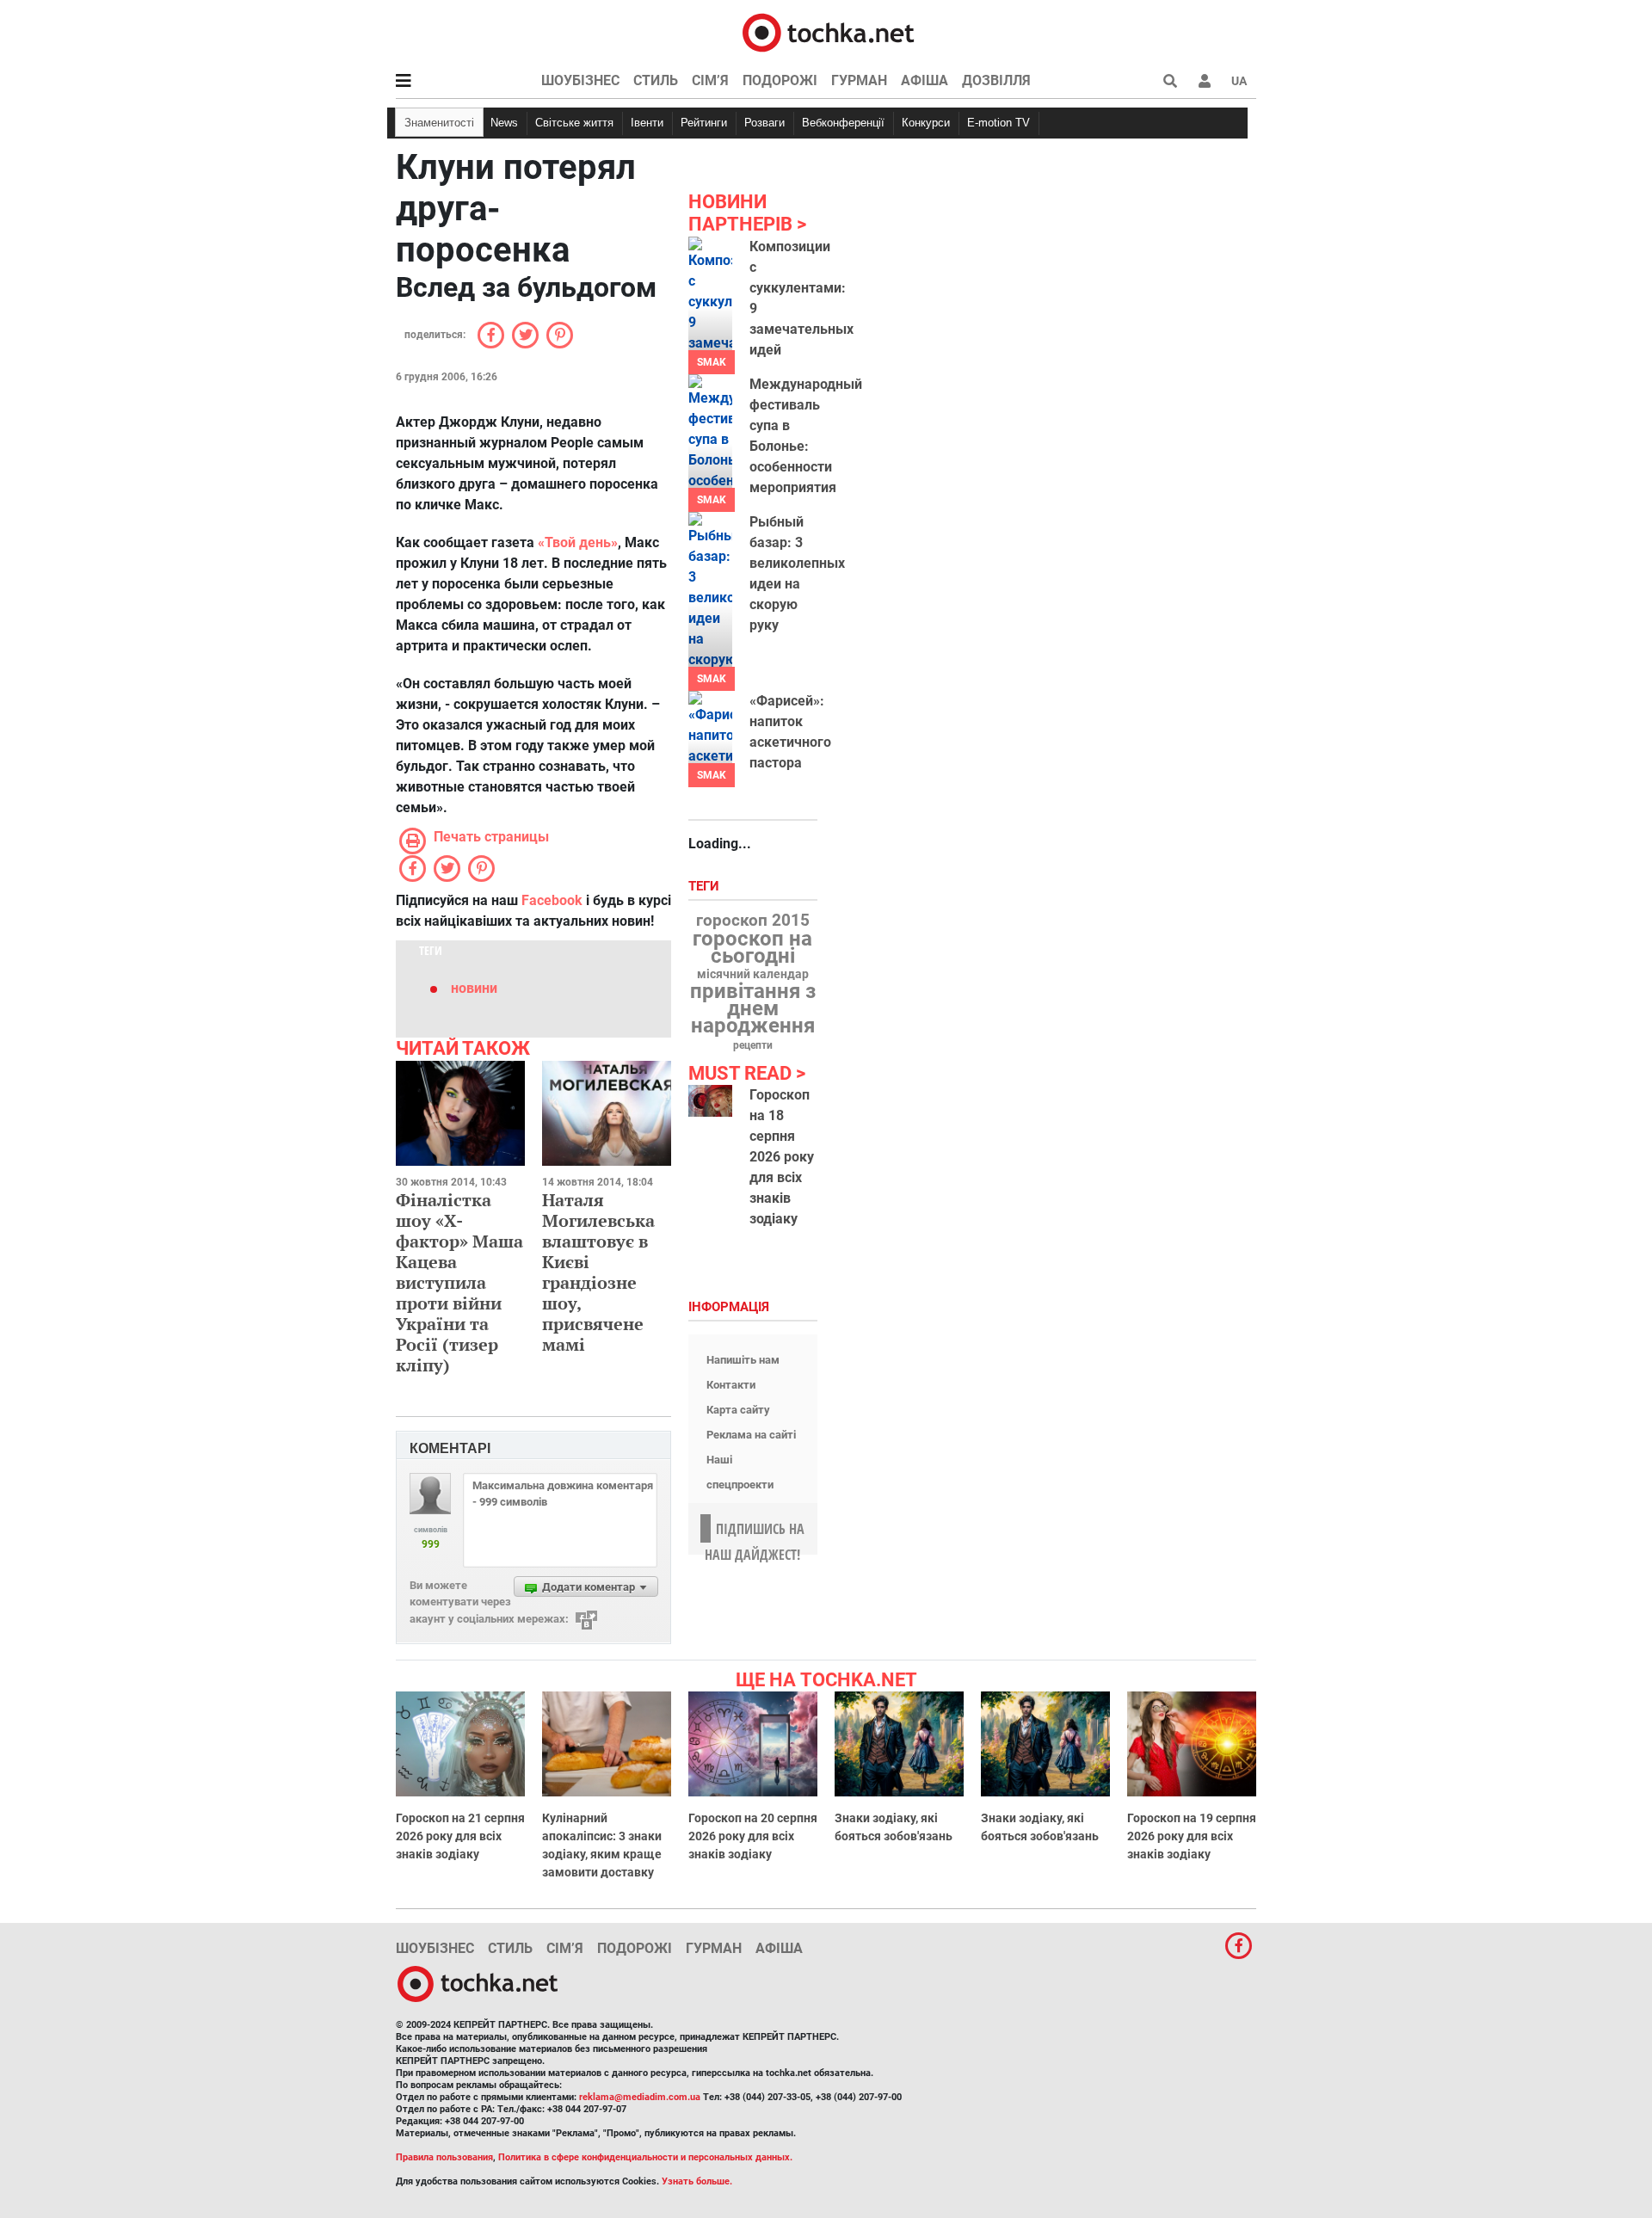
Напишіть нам (743, 1360)
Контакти (731, 1385)
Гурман (859, 80)
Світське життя (574, 123)
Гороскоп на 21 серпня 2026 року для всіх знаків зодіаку (460, 1836)
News (504, 123)
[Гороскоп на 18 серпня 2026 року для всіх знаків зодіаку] (710, 1101)
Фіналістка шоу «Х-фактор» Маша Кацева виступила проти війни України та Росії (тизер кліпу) (459, 1282)
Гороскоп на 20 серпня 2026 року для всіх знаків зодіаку (753, 1836)
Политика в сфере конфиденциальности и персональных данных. (645, 2157)
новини (474, 988)
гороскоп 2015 (753, 921)
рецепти (753, 1045)
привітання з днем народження (753, 1008)
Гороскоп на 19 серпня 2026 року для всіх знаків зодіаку (1192, 1836)
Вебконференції (843, 123)
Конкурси (926, 123)
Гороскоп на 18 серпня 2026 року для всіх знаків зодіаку (782, 1157)
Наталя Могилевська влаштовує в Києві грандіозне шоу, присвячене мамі (598, 1272)
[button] (1205, 81)
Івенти (647, 123)
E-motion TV (999, 123)
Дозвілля (996, 80)
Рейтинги (704, 123)
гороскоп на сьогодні (752, 947)
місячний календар (753, 975)
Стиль (656, 80)
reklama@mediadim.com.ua (640, 2097)
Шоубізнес (580, 80)
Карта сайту (738, 1410)
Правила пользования (444, 2157)
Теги (706, 887)
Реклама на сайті (751, 1435)
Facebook (552, 900)
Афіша (925, 80)
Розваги (764, 123)
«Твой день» (578, 542)
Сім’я (710, 80)
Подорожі (780, 80)
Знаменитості (439, 123)
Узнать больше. (697, 2181)
